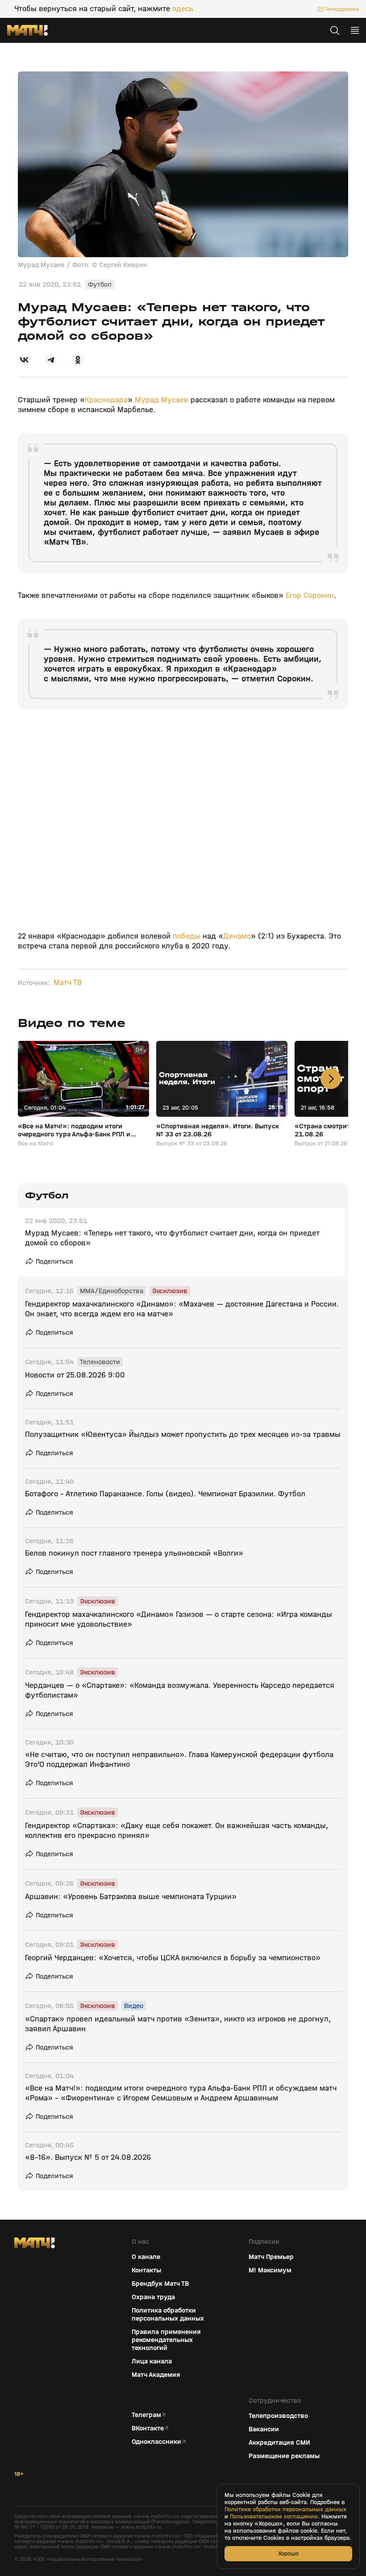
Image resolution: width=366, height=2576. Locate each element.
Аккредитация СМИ (279, 2442)
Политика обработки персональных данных (168, 2314)
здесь (183, 9)
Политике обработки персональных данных (285, 2509)
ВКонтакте (148, 2428)
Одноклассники (156, 2442)
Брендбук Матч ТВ (160, 2284)
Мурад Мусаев (162, 400)
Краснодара (106, 400)
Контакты (146, 2270)
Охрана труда (153, 2297)
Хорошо (288, 2553)
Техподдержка (342, 9)
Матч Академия (156, 2375)
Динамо (237, 936)
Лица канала (152, 2361)
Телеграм (146, 2415)
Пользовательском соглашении (274, 2517)
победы (188, 936)
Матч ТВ (68, 983)
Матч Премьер (271, 2257)
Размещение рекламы (284, 2456)
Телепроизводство (278, 2416)
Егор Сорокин (310, 595)
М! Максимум (270, 2270)
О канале (146, 2257)
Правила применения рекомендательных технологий (166, 2340)
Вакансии (264, 2429)
